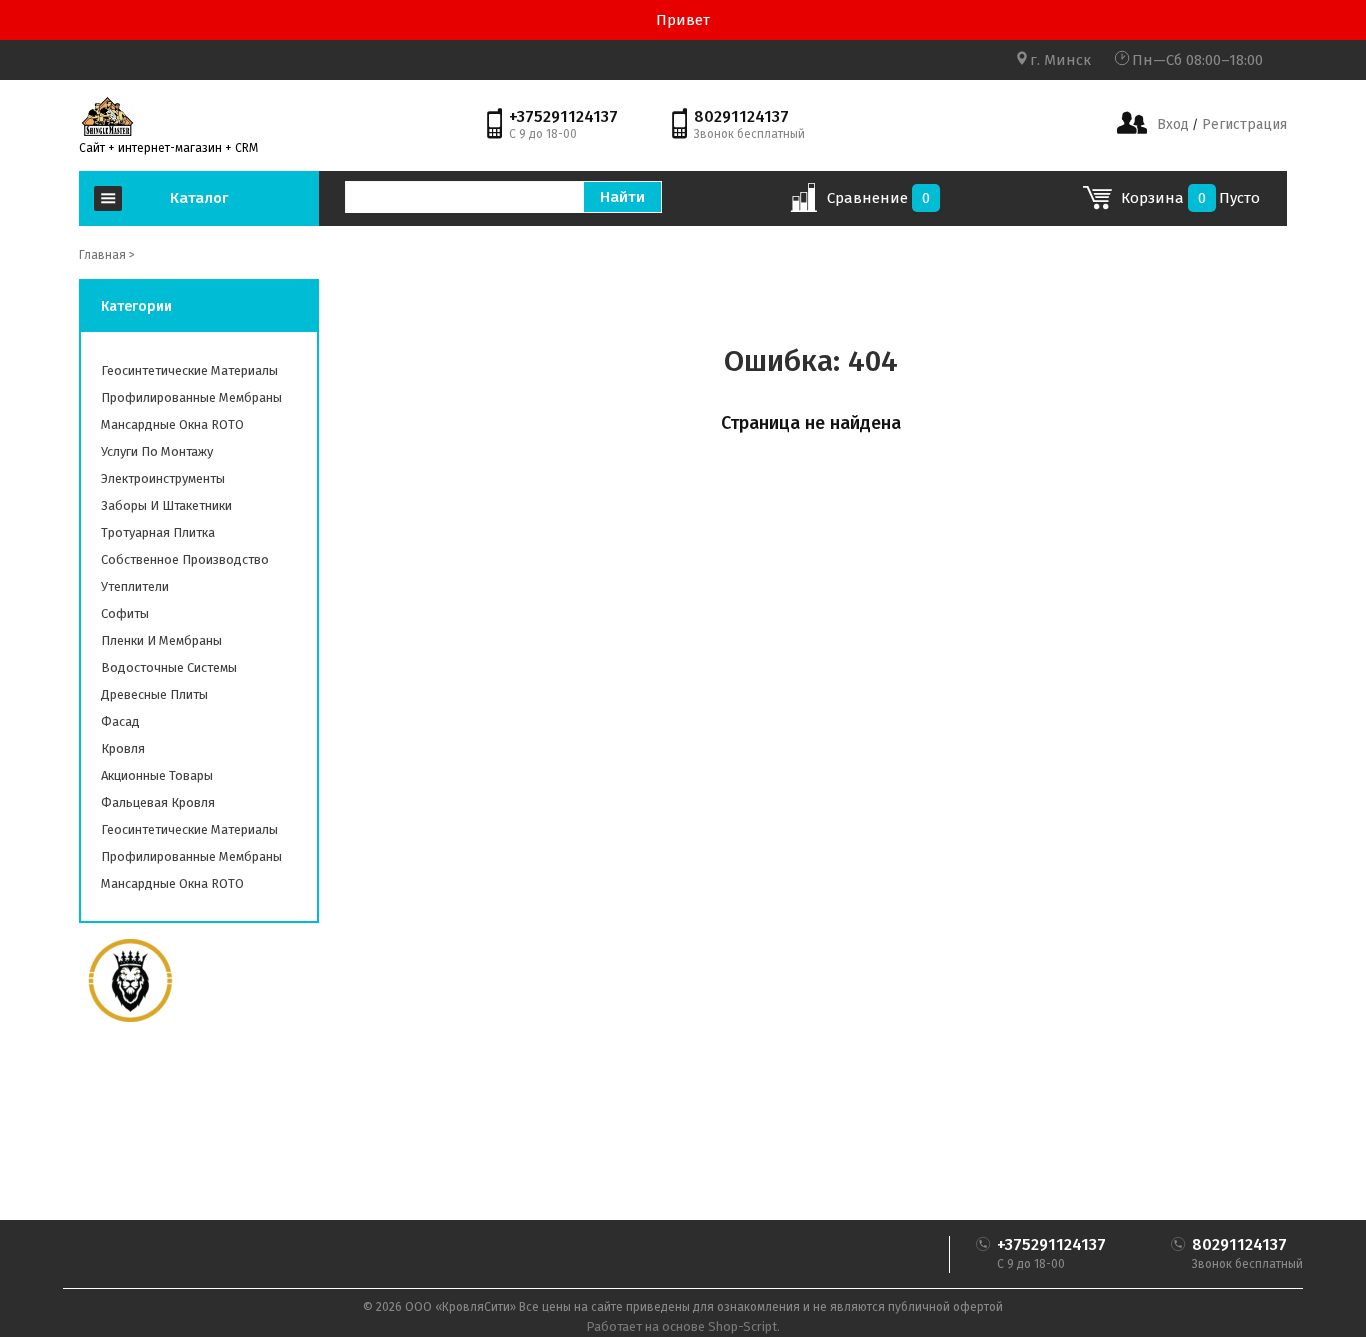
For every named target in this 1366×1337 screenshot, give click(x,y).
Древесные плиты (154, 694)
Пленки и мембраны (161, 640)
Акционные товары (157, 775)
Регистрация (1242, 124)
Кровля (123, 748)
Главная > (107, 255)
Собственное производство (185, 559)
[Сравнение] (803, 204)
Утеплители (135, 586)
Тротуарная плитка (158, 532)
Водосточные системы (169, 667)
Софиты (125, 613)
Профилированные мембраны (191, 397)
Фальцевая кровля (158, 802)
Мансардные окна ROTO (172, 424)
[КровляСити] (107, 116)
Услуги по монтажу (157, 451)
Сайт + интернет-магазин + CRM (168, 148)
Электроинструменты (163, 478)
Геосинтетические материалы (189, 370)
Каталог (199, 198)
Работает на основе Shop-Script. (683, 1326)
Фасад (120, 721)
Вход (1173, 124)
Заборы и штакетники (166, 505)
